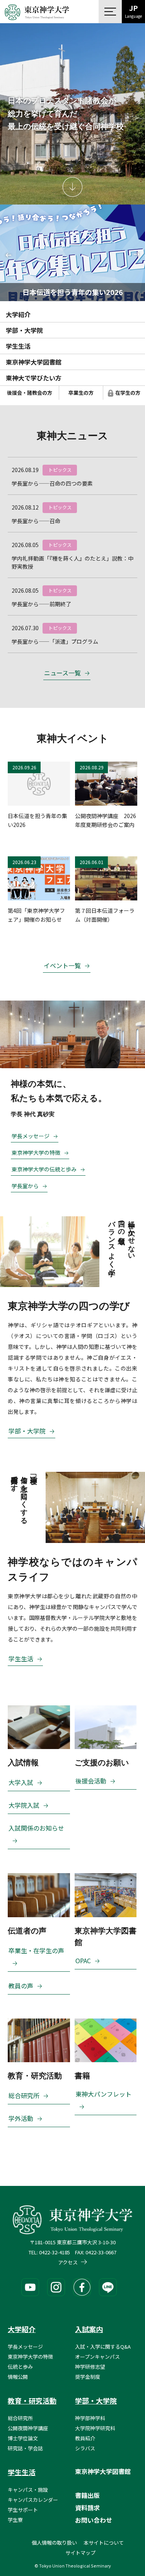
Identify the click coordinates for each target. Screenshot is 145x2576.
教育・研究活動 (35, 2076)
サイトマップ (80, 2553)
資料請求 (87, 2508)
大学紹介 (18, 314)
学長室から (25, 1186)
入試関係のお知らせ (36, 1828)
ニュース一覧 (62, 673)
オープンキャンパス (97, 2357)
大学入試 (21, 1782)
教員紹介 (85, 2438)
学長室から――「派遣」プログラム (55, 641)
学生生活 (18, 346)
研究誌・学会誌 (25, 2448)
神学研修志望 (90, 2367)
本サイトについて (104, 2543)
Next (134, 253)
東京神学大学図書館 (34, 362)
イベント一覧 (62, 965)
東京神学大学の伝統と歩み (44, 1169)
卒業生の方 (81, 393)
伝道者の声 (27, 1931)
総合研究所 (24, 2095)
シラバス (85, 2448)
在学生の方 (128, 393)
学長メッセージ (31, 1136)
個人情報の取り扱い (54, 2543)
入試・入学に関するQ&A (103, 2347)
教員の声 (21, 1986)
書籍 (82, 2076)
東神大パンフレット (103, 2094)
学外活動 (21, 2118)
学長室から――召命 (36, 521)
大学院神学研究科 (95, 2428)
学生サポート (23, 2510)
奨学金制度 (88, 2377)
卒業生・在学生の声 (36, 1950)
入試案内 (89, 2329)
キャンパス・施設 (28, 2490)
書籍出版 (87, 2495)
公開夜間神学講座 (28, 2428)
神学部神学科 (90, 2418)
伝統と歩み (20, 2367)
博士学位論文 (23, 2438)
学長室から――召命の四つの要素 (52, 483)
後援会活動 (91, 1781)
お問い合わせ (94, 2520)
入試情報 (23, 1763)
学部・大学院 (24, 330)
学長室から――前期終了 (41, 604)
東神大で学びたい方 (34, 378)
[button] (110, 12)
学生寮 (15, 2520)
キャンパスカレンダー (33, 2500)
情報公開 (18, 2377)
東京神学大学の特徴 (36, 1152)
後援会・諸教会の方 (30, 393)
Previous (11, 257)
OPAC (83, 1961)
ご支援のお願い (102, 1763)
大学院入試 (24, 1805)
